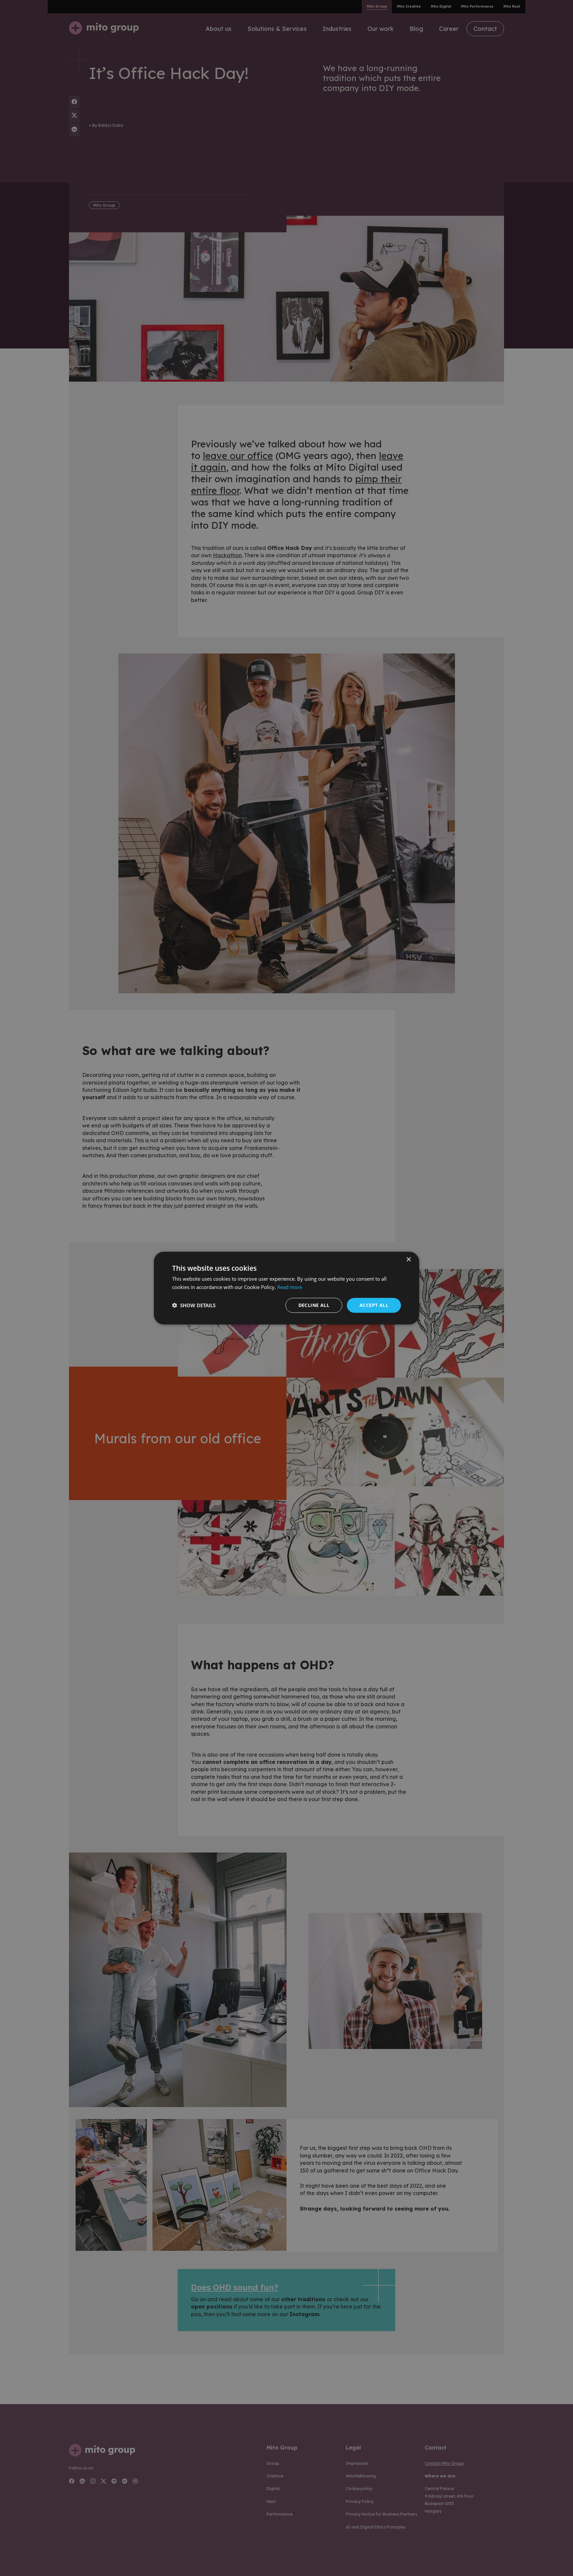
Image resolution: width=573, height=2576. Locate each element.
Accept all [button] (374, 1305)
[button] (194, 1305)
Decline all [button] (314, 1305)
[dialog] (286, 1288)
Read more (290, 1287)
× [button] (408, 1260)
